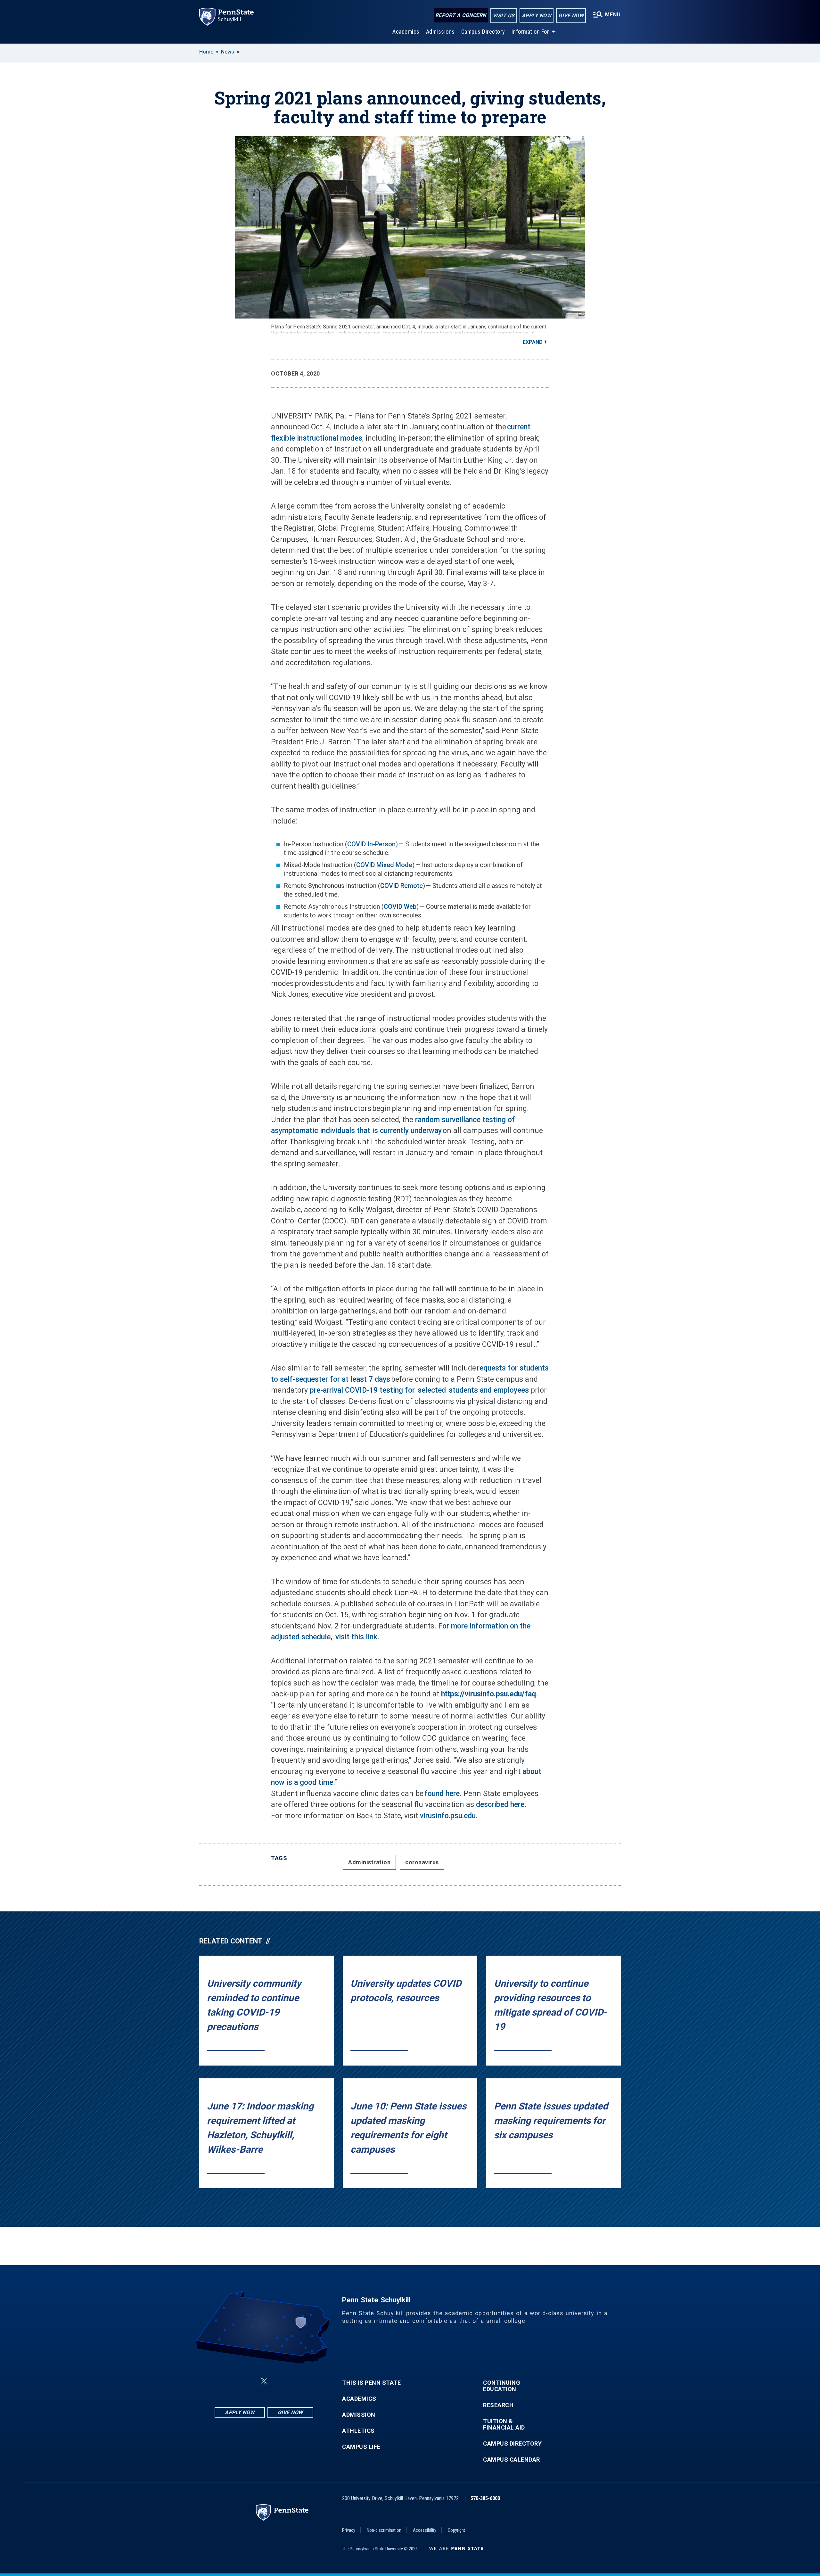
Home (206, 52)
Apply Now (537, 16)
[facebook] (232, 2381)
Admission (359, 2415)
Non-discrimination (384, 2530)
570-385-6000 (485, 2498)
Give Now (571, 16)
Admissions (440, 32)
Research (498, 2405)
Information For (530, 32)
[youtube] (279, 2381)
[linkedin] (249, 2381)
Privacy (349, 2530)
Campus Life (361, 2447)
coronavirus (422, 1862)
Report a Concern (461, 15)
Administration (369, 1862)
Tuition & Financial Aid (504, 2424)
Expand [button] (533, 342)
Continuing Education (502, 2386)
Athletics (358, 2431)
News (228, 52)
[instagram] (296, 2381)
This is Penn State (371, 2383)
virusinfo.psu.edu (448, 1816)
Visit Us (504, 16)
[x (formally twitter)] (264, 2381)
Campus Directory (483, 32)
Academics (406, 32)
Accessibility (425, 2530)
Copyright (456, 2530)
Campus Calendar (512, 2460)
